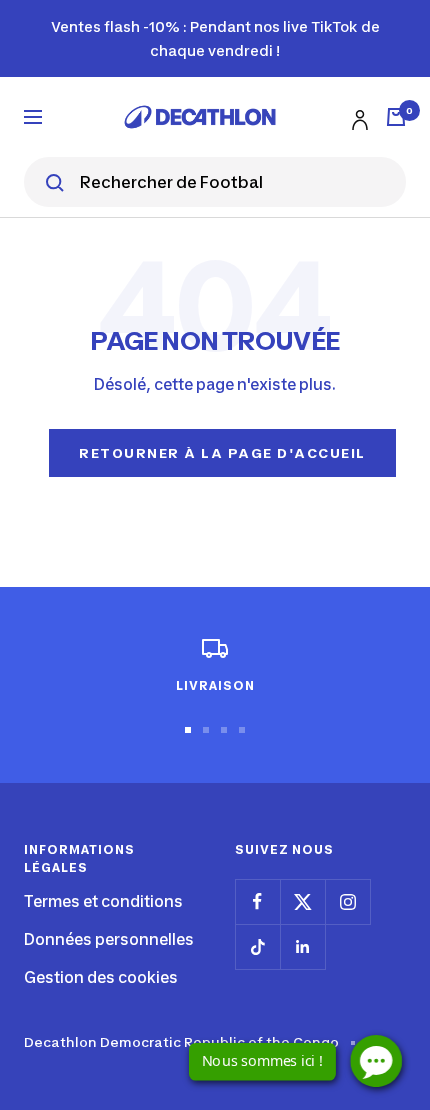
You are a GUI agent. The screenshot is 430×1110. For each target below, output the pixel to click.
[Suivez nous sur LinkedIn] (302, 946)
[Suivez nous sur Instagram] (347, 901)
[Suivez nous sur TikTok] (257, 946)
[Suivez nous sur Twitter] (302, 901)
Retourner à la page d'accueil (222, 453)
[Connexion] (357, 116)
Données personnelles (109, 939)
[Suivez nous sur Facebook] (257, 901)
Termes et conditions (103, 901)
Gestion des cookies (101, 977)
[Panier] (396, 117)
